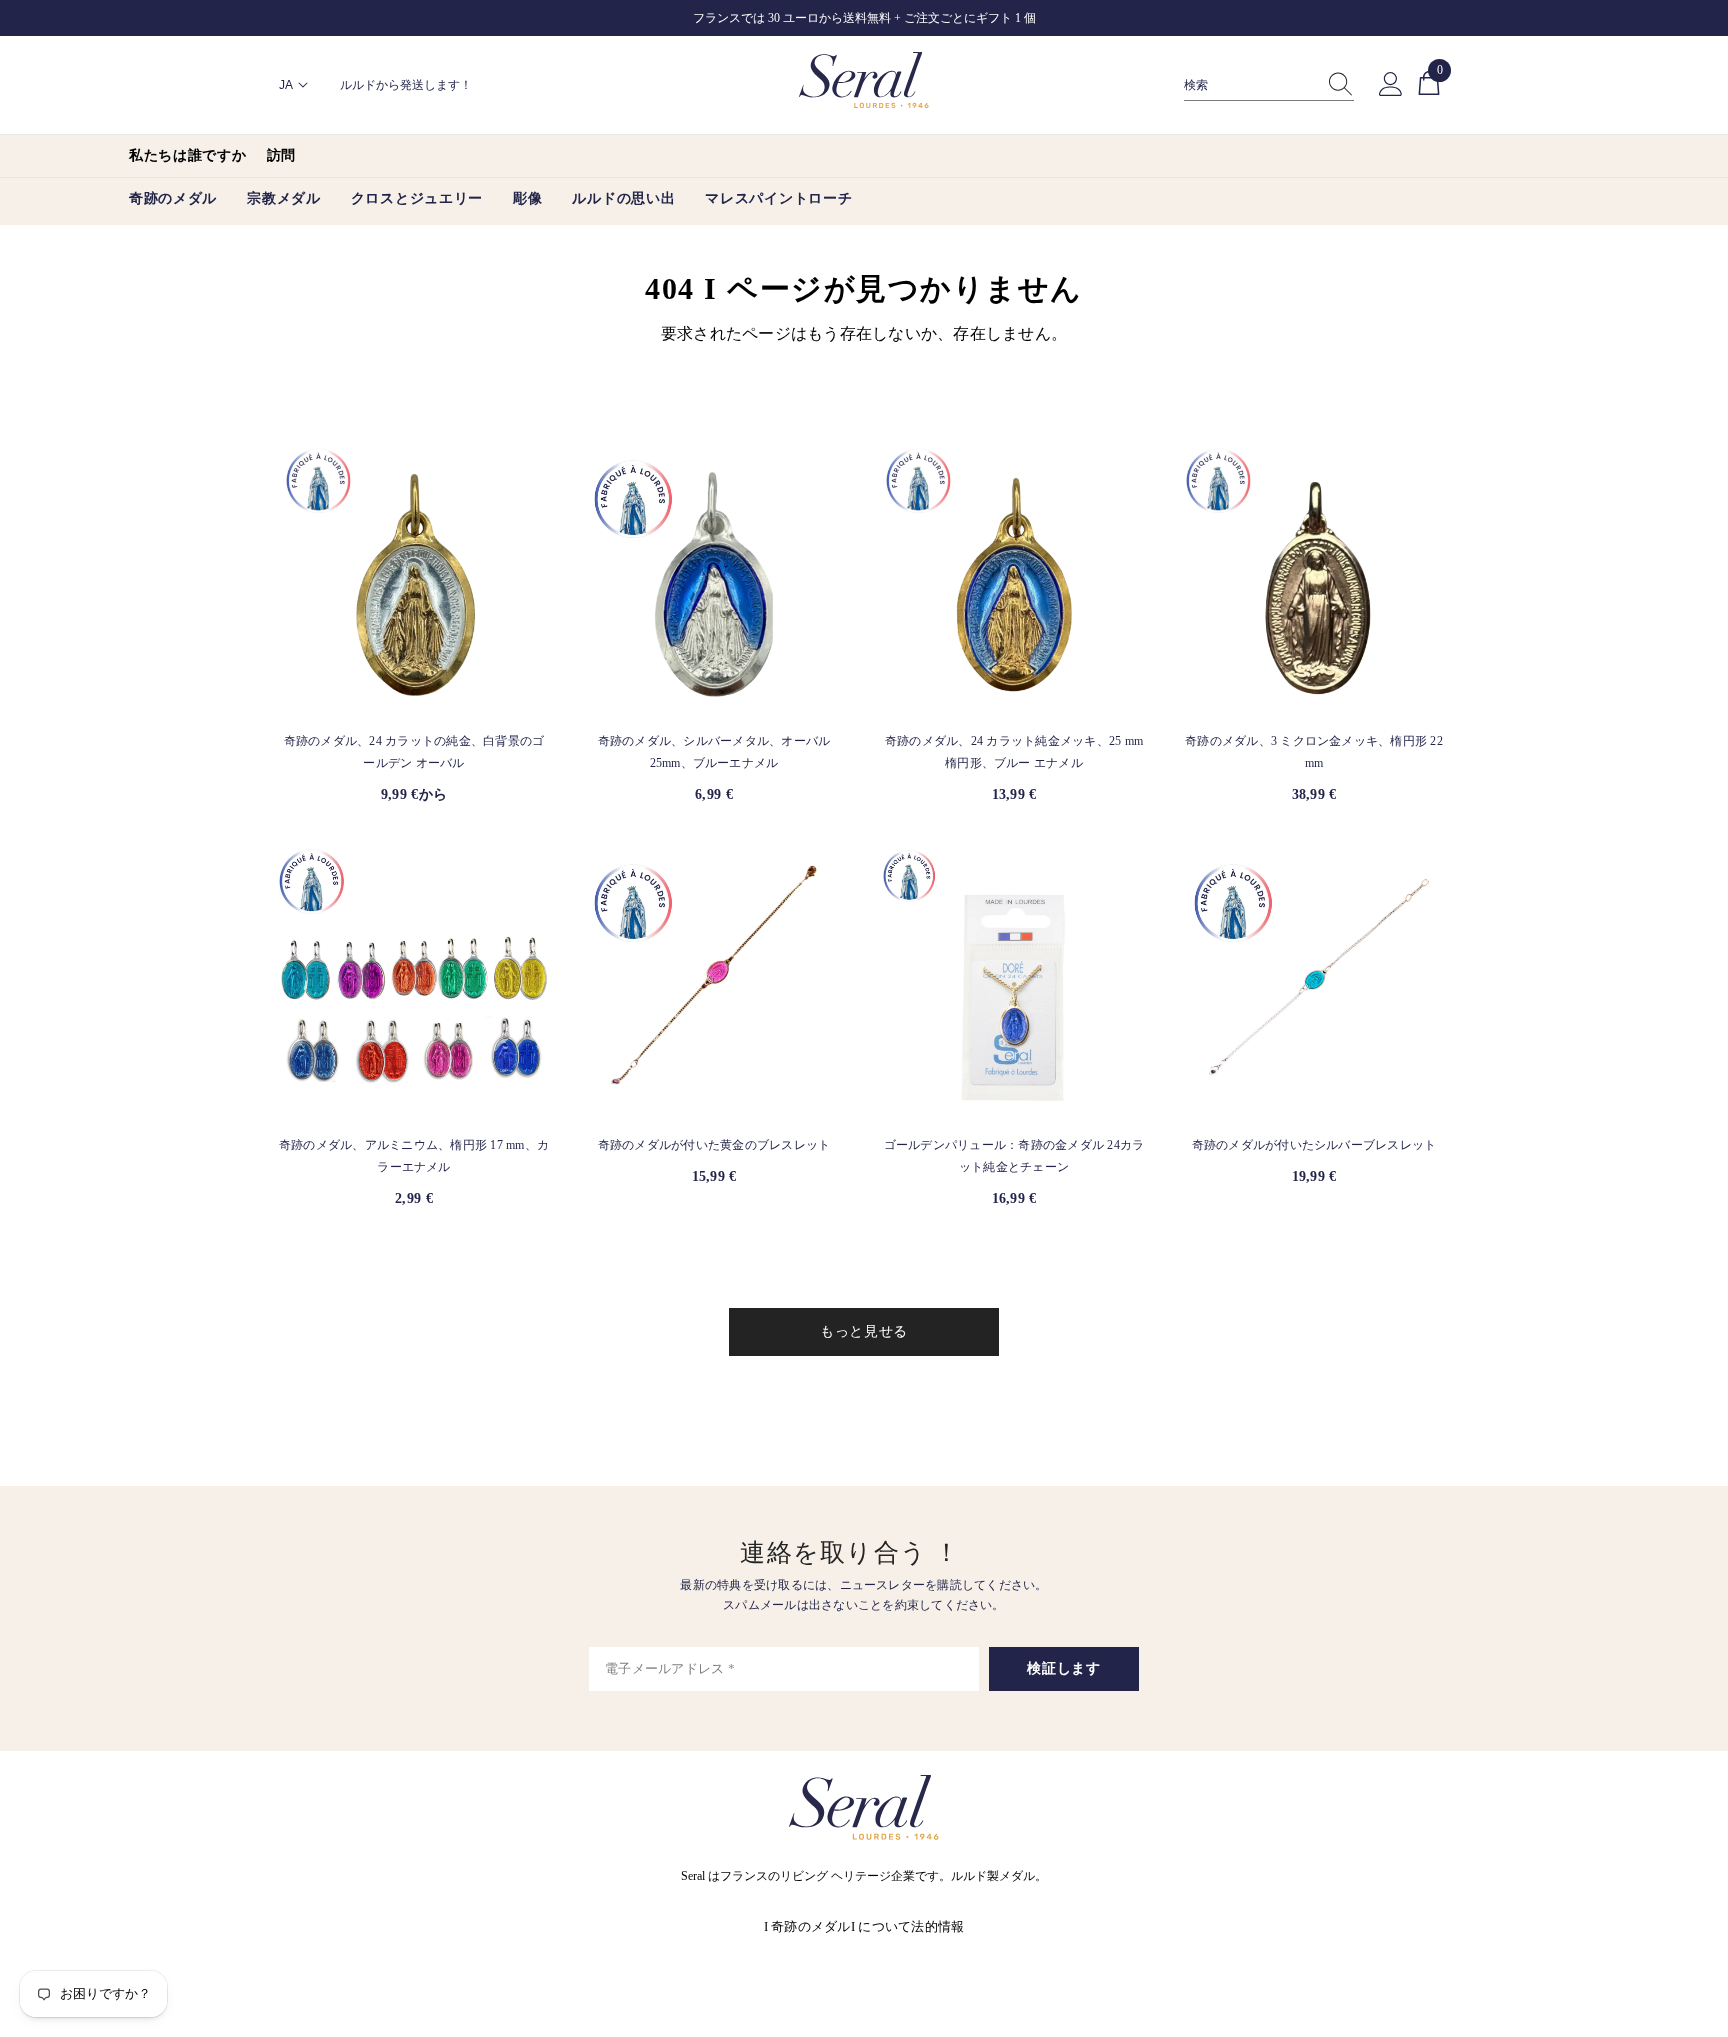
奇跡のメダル (811, 1926)
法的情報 (937, 1926)
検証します (1064, 1668)
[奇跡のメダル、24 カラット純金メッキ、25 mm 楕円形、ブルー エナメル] (1014, 580)
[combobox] (1250, 85)
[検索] (1269, 85)
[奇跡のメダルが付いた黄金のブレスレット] (714, 984)
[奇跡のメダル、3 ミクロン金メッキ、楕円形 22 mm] (1314, 580)
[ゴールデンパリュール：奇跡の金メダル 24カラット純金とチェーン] (1014, 984)
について (884, 1926)
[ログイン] (1391, 85)
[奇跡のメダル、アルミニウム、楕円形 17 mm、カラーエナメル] (414, 984)
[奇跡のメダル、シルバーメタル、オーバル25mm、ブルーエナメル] (714, 580)
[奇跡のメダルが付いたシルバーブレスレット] (1314, 984)
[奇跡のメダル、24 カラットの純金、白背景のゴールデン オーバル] (414, 580)
